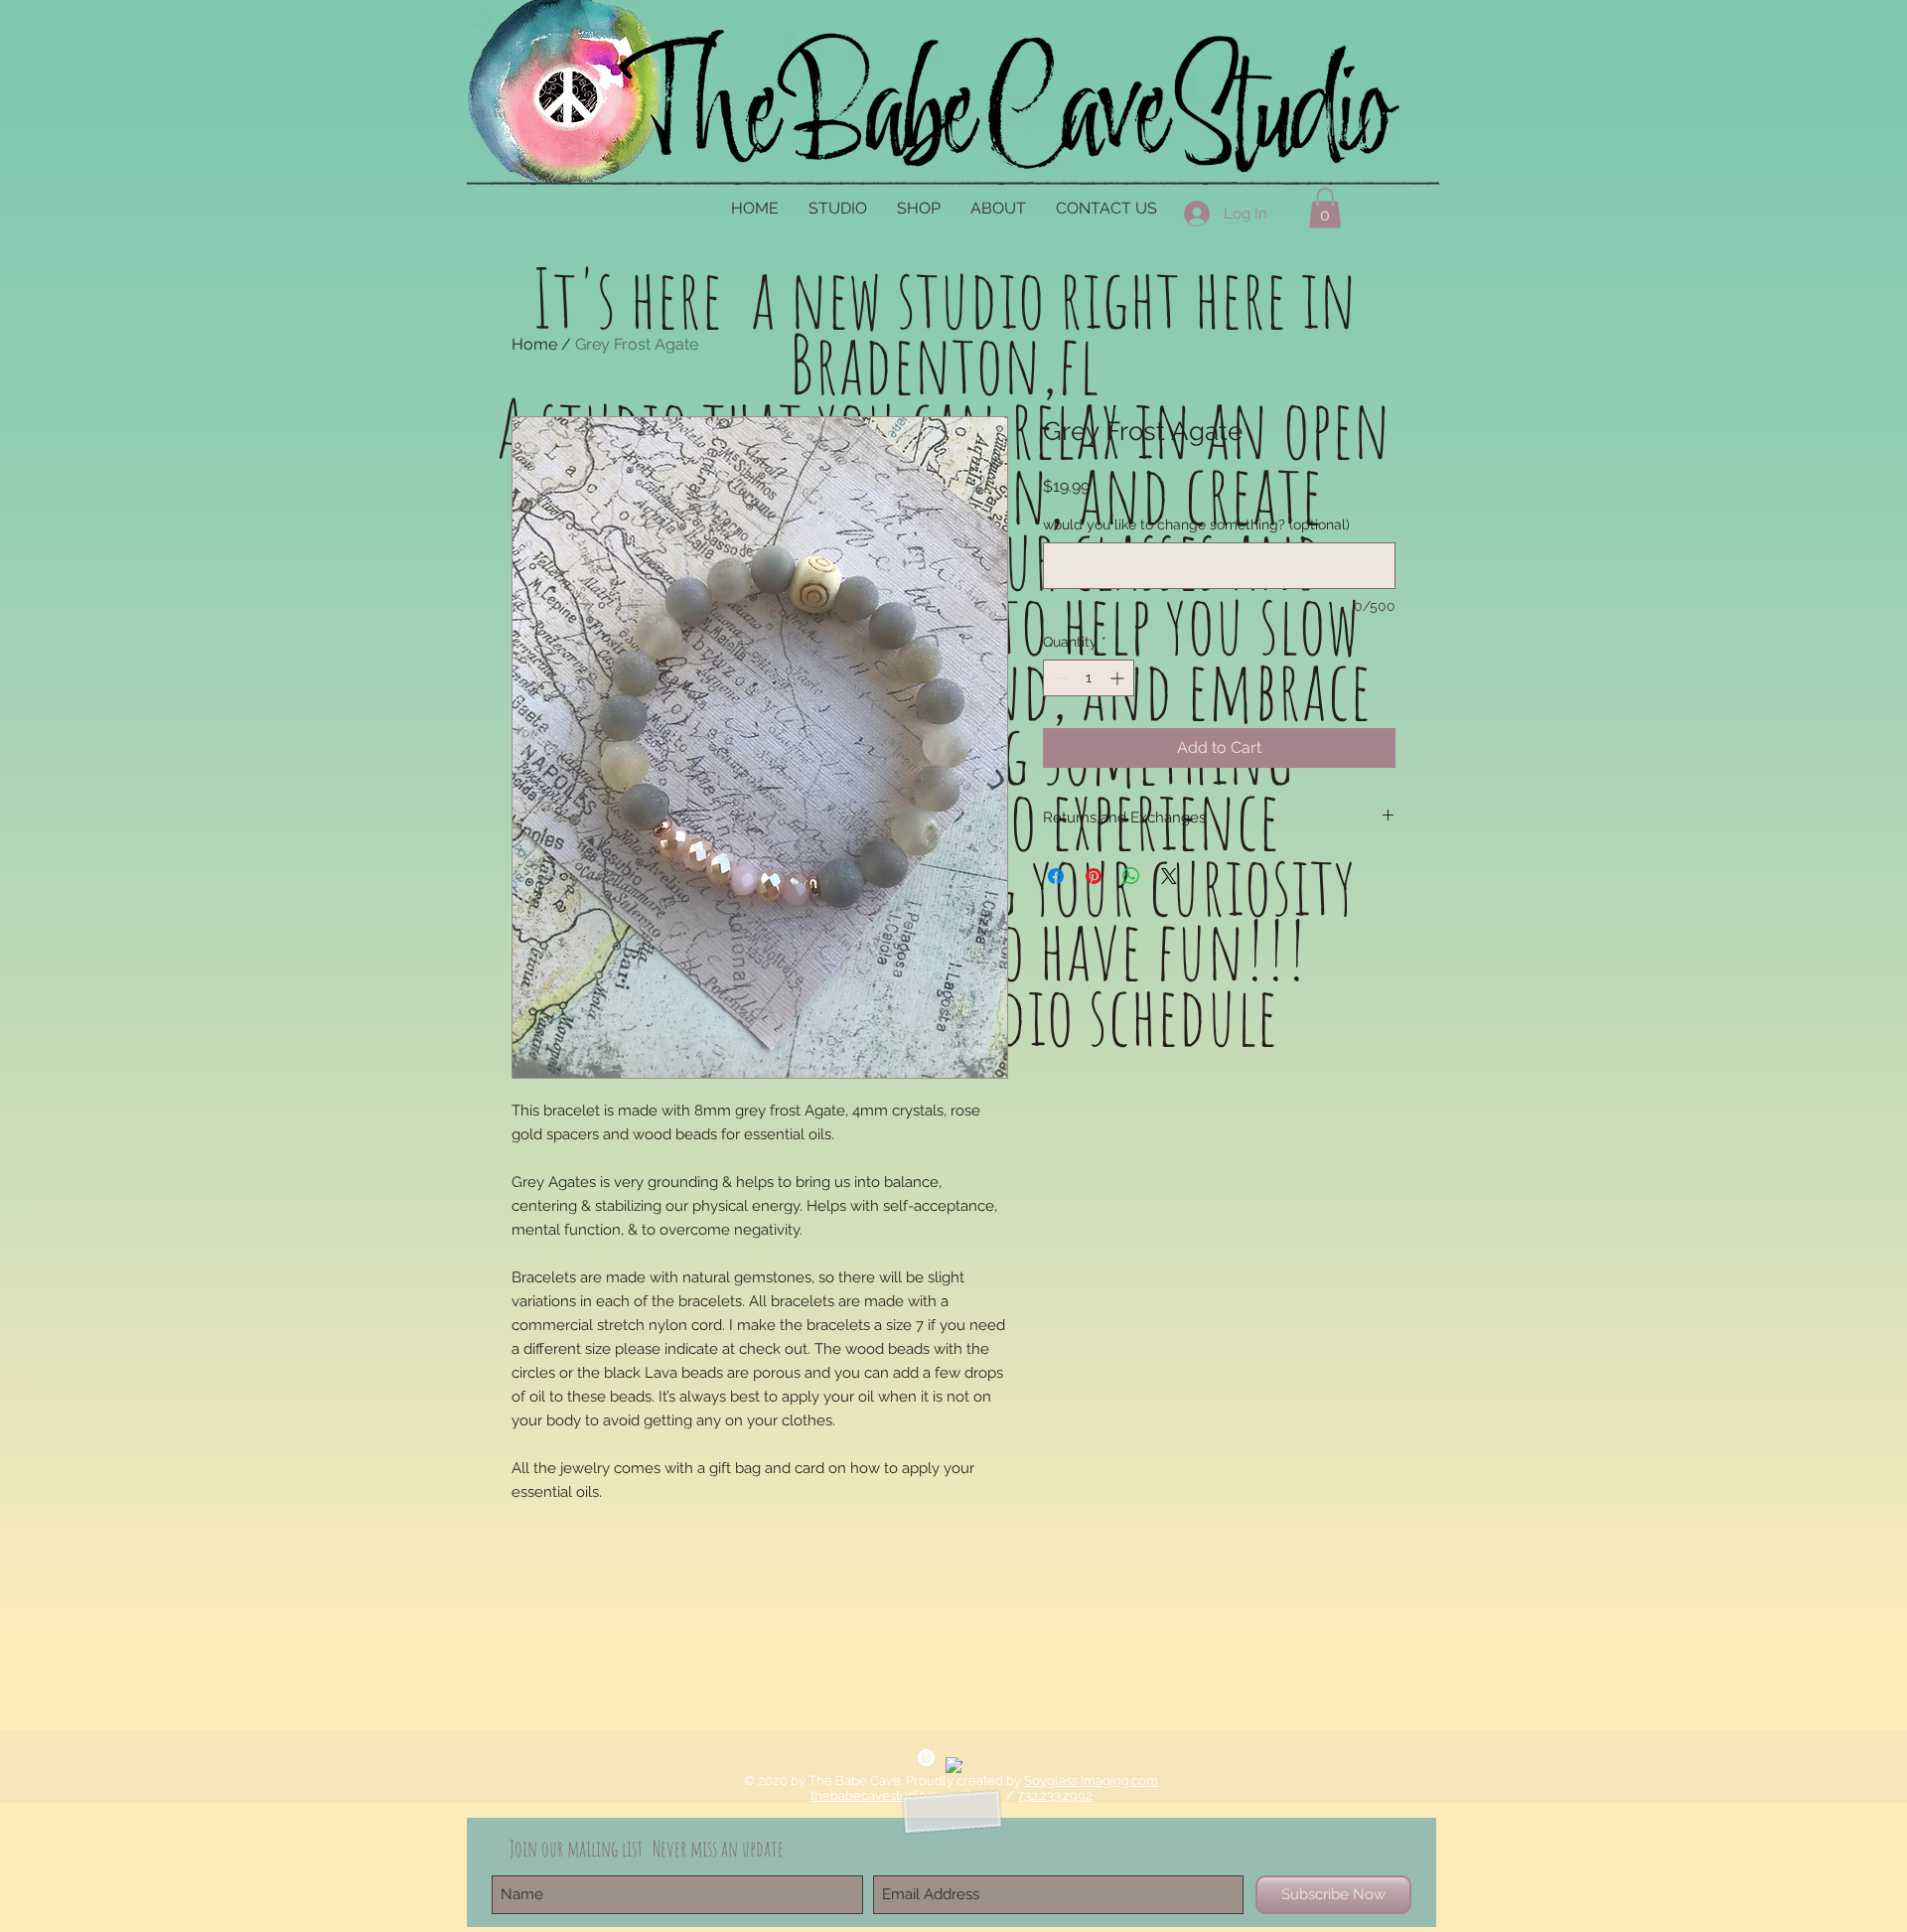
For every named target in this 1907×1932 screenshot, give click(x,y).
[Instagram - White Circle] (926, 1758)
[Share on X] (1169, 876)
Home (534, 344)
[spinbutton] (1089, 678)
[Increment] (1119, 678)
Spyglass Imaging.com (1091, 1781)
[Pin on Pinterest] (1094, 876)
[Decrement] (1058, 678)
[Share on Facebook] (1056, 876)
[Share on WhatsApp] (1131, 876)
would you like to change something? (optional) (1196, 524)
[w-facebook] (954, 1766)
